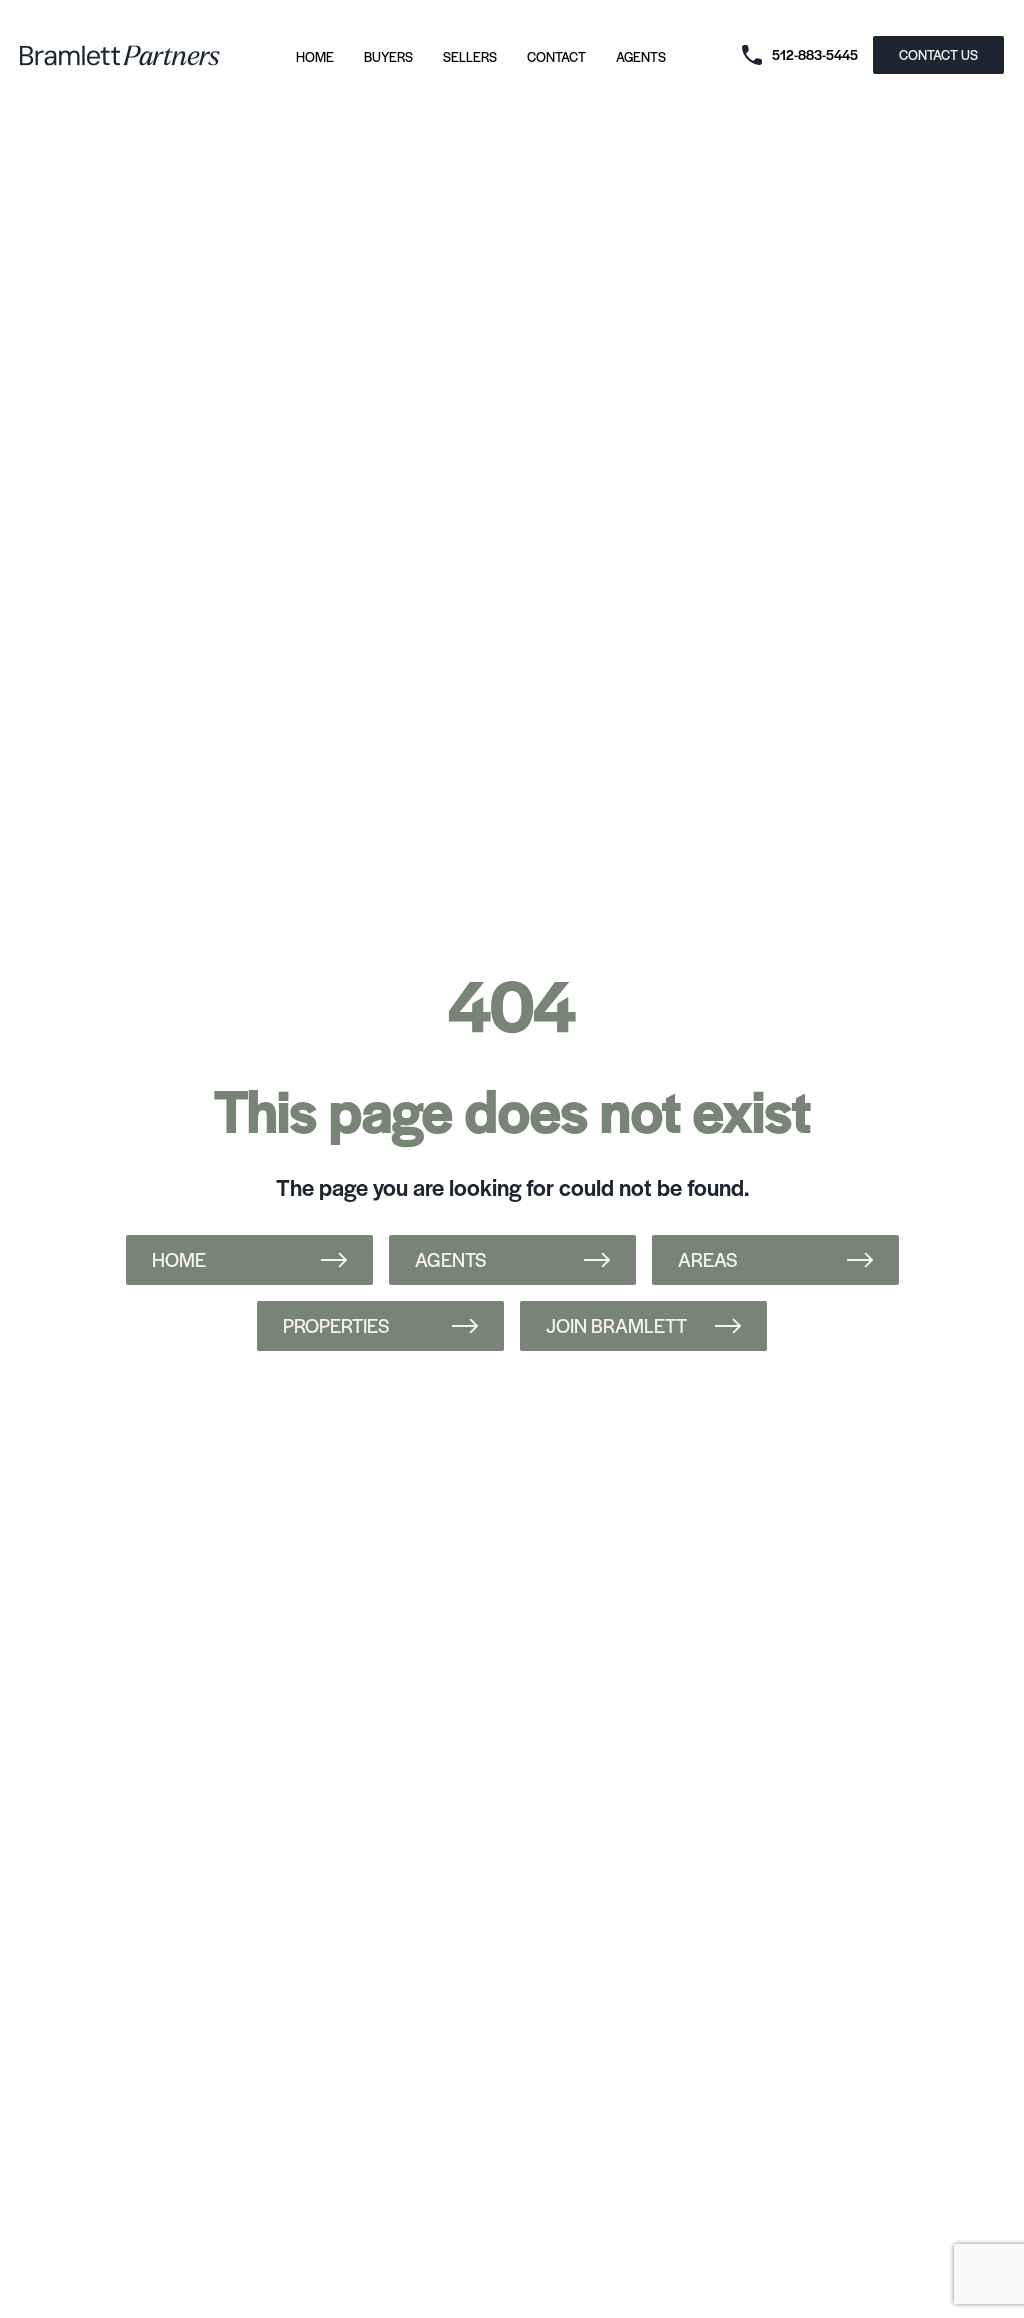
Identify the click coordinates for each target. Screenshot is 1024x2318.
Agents (641, 56)
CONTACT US (938, 54)
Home (315, 56)
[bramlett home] (120, 55)
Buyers (388, 56)
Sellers (470, 56)
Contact (556, 56)
